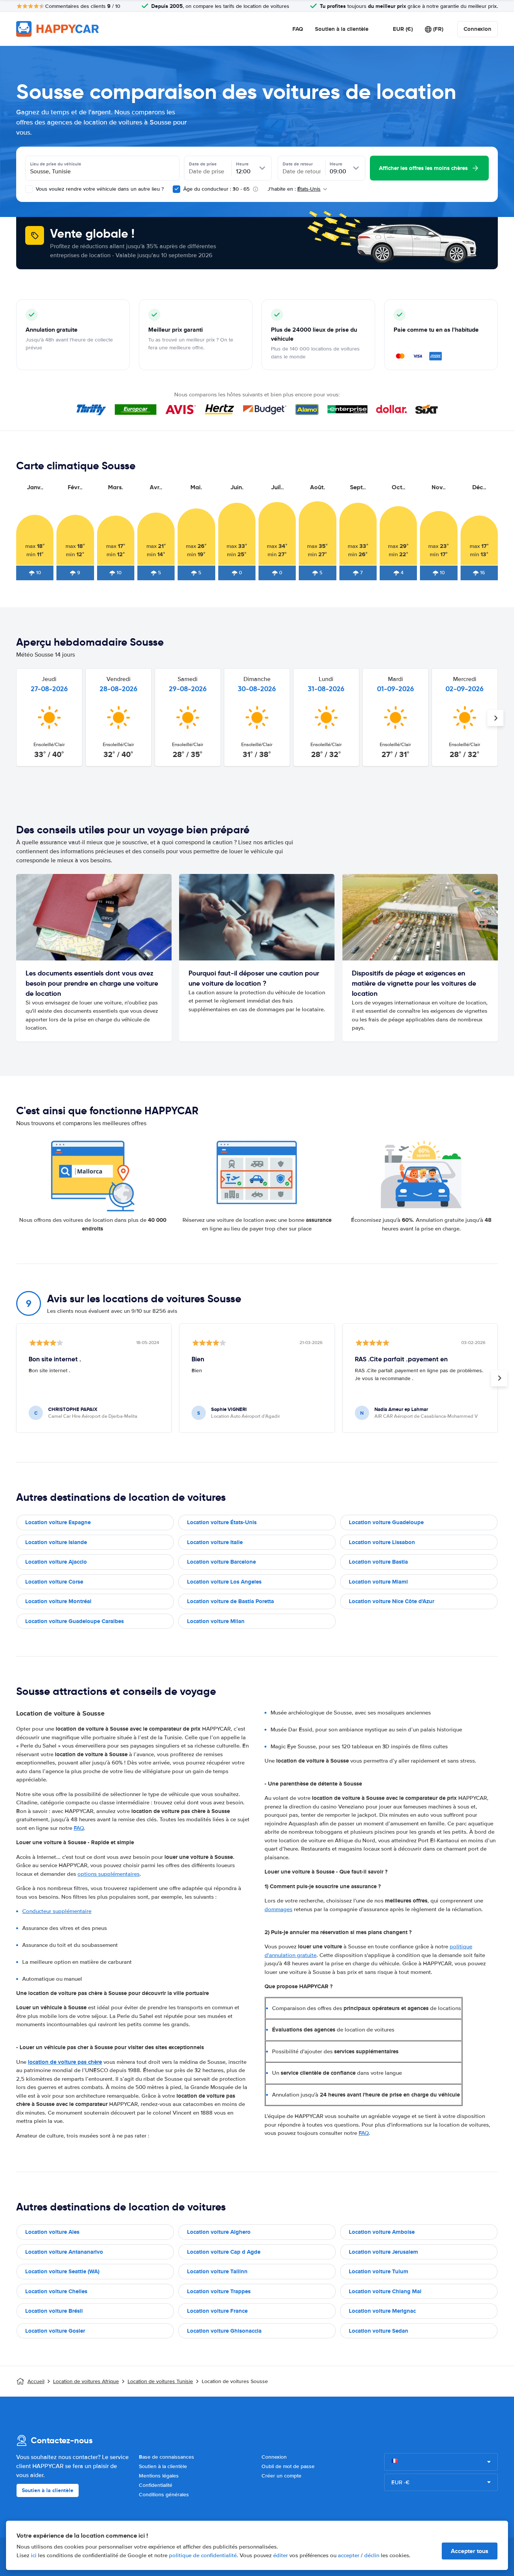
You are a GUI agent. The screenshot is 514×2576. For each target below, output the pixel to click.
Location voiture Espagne (58, 1522)
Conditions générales (164, 2495)
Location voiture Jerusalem (383, 2252)
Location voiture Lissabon (382, 1542)
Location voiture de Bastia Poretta (230, 1601)
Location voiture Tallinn (217, 2271)
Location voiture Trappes (219, 2291)
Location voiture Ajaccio (56, 1562)
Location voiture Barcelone (221, 1562)
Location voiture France (217, 2311)
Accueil (36, 2381)
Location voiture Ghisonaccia (224, 2331)
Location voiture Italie (215, 1542)
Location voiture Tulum (379, 2271)
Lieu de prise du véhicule (56, 164)
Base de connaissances (167, 2457)
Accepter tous (470, 2551)
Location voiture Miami (378, 1582)
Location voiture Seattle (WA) (62, 2271)
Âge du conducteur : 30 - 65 (216, 189)
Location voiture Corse (54, 1582)
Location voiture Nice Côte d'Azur (392, 1601)
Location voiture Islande (56, 1542)
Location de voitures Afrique (86, 2381)
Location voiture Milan (216, 1621)
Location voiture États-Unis (222, 1522)
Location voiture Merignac (382, 2311)
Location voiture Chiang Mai (385, 2291)
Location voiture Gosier (55, 2331)
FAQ (298, 29)
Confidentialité (156, 2485)
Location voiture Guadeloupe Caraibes (75, 1621)
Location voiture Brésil (54, 2311)
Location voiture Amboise (382, 2232)
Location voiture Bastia (378, 1562)
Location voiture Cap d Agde (224, 2252)
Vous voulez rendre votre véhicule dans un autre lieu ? (99, 189)
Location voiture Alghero (219, 2232)
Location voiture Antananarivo (64, 2252)
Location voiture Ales (52, 2232)
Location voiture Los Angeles (224, 1582)
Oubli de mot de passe (288, 2466)
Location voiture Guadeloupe (386, 1522)
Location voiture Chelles (56, 2291)
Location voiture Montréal (58, 1601)
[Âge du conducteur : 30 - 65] (176, 189)
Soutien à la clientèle (342, 29)
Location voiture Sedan (379, 2331)
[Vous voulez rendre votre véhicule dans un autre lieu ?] (29, 189)
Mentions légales (159, 2476)
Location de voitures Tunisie (160, 2381)
